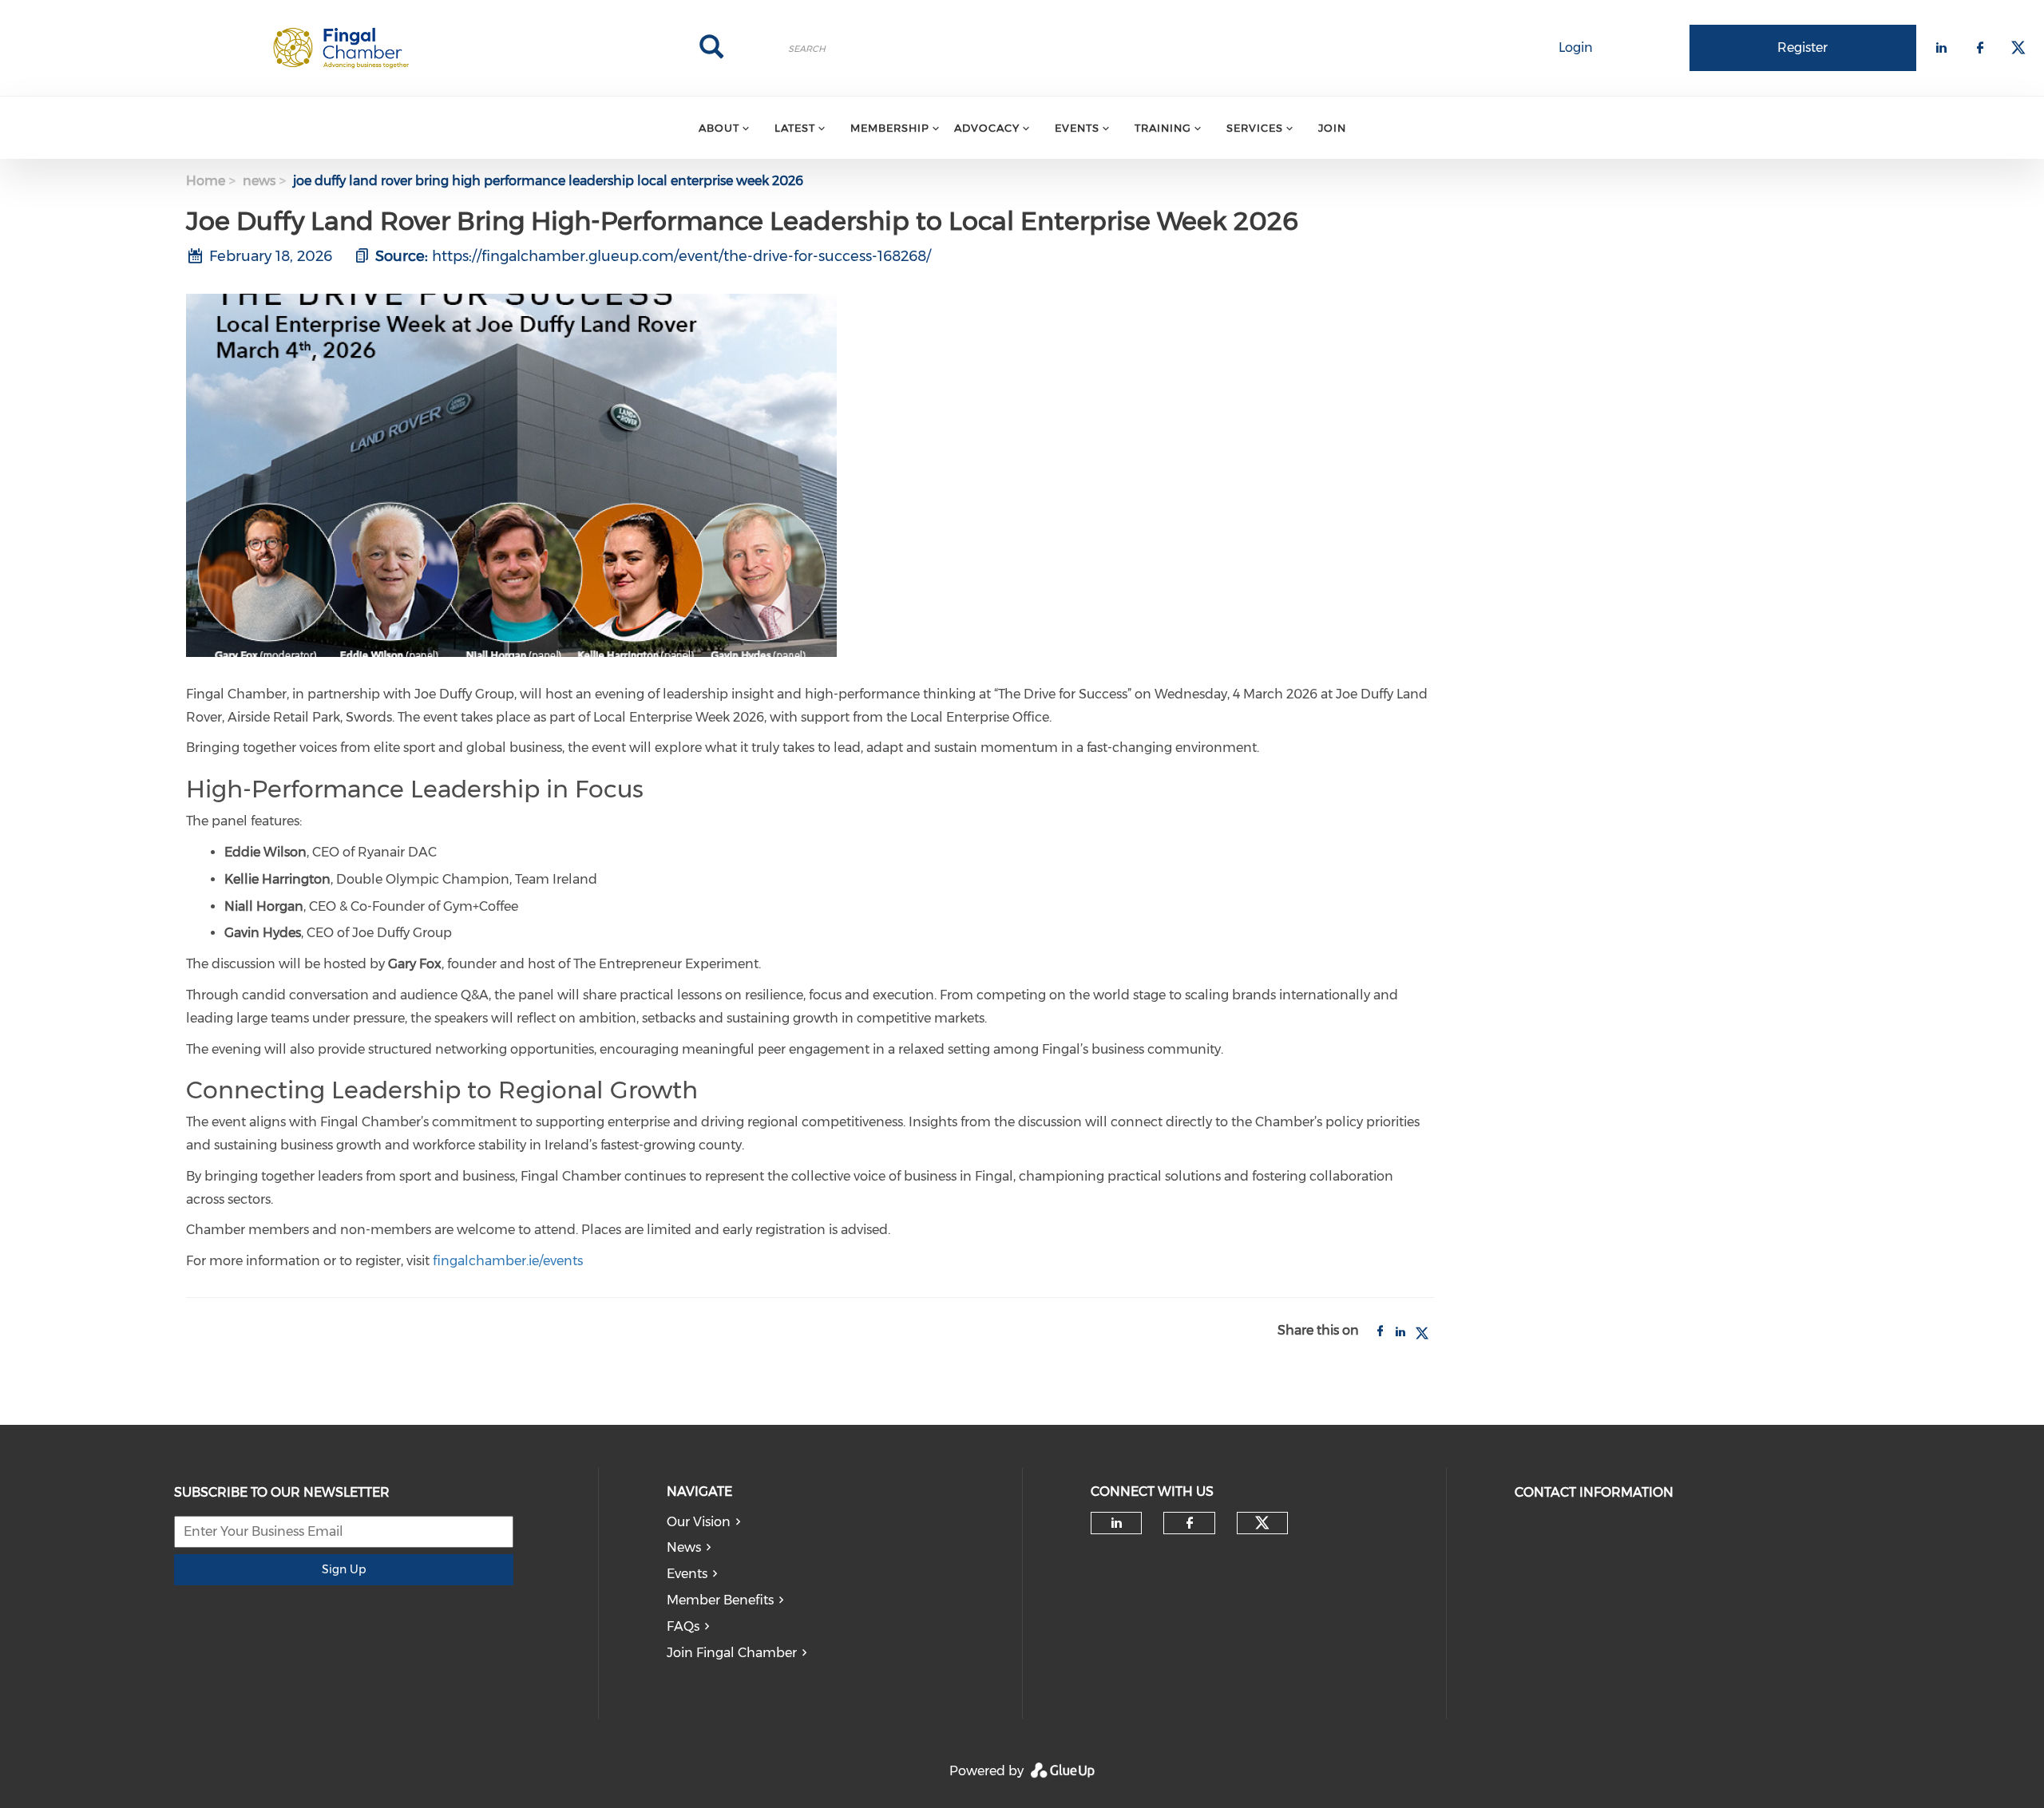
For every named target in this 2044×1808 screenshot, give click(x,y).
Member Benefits (720, 1600)
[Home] (341, 48)
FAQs (683, 1626)
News (684, 1547)
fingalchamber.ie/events (508, 1261)
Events (687, 1574)
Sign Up (344, 1569)
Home (206, 181)
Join (1332, 128)
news (259, 181)
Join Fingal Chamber (732, 1653)
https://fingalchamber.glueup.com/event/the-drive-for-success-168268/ (681, 256)
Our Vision (699, 1522)
